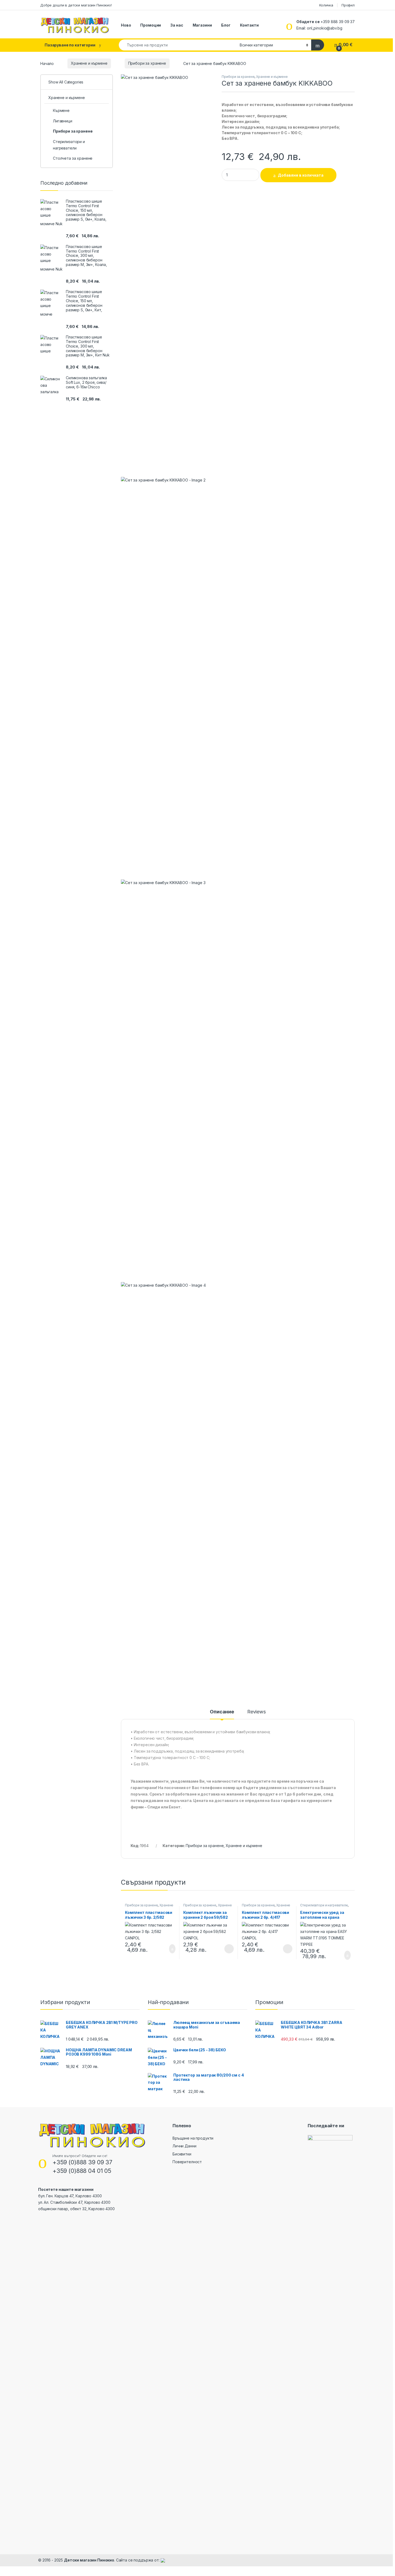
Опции (228, 1949)
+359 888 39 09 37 (338, 22)
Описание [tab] (222, 1712)
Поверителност (187, 2162)
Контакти (249, 25)
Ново (126, 25)
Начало (47, 63)
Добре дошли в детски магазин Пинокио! (76, 5)
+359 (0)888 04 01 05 (82, 2171)
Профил (348, 5)
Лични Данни (184, 2146)
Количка (326, 5)
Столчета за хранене (73, 158)
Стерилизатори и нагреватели (324, 1905)
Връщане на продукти (193, 2138)
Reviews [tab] (256, 1712)
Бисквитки (182, 2154)
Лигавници (63, 121)
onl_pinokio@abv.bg (324, 28)
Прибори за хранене (147, 63)
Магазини (202, 25)
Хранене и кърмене (89, 63)
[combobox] (178, 45)
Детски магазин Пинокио (89, 2560)
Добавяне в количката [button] (166, 1949)
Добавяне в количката (301, 175)
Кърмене (61, 110)
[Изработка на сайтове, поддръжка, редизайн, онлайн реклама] (163, 2560)
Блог (226, 25)
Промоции (151, 25)
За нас (177, 25)
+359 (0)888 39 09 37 (82, 2162)
